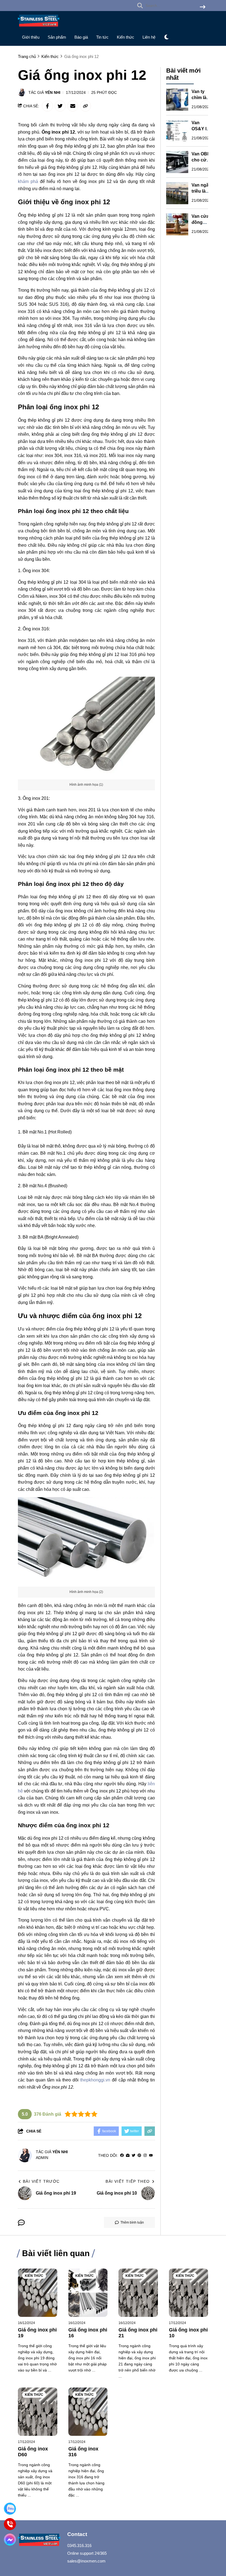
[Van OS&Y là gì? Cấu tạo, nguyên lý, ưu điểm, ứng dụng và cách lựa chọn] (177, 131)
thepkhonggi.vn (95, 2080)
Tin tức (102, 37)
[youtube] (151, 2156)
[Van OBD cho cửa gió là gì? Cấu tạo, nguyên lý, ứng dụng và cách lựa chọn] (177, 162)
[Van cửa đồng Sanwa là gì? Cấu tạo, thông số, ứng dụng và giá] (177, 224)
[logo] (39, 28)
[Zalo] (10, 2509)
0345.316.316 (79, 2546)
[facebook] (122, 2156)
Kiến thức (126, 37)
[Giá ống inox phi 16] (88, 2293)
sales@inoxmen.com (86, 2561)
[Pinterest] (139, 2156)
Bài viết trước (41, 2181)
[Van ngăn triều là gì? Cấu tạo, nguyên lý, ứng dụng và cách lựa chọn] (177, 193)
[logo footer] (39, 2540)
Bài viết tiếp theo (128, 2181)
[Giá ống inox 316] (88, 2412)
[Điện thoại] (10, 2524)
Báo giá (81, 37)
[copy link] (85, 106)
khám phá (28, 181)
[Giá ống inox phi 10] (189, 2293)
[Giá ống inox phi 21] (138, 2293)
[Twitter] (134, 2156)
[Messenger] (10, 2540)
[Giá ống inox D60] (38, 2412)
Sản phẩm (57, 37)
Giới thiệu (31, 37)
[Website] (128, 2156)
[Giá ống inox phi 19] (38, 2293)
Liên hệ (149, 37)
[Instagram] (145, 2156)
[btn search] (203, 7)
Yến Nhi (53, 92)
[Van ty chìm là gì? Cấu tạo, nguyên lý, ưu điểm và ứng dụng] (177, 100)
